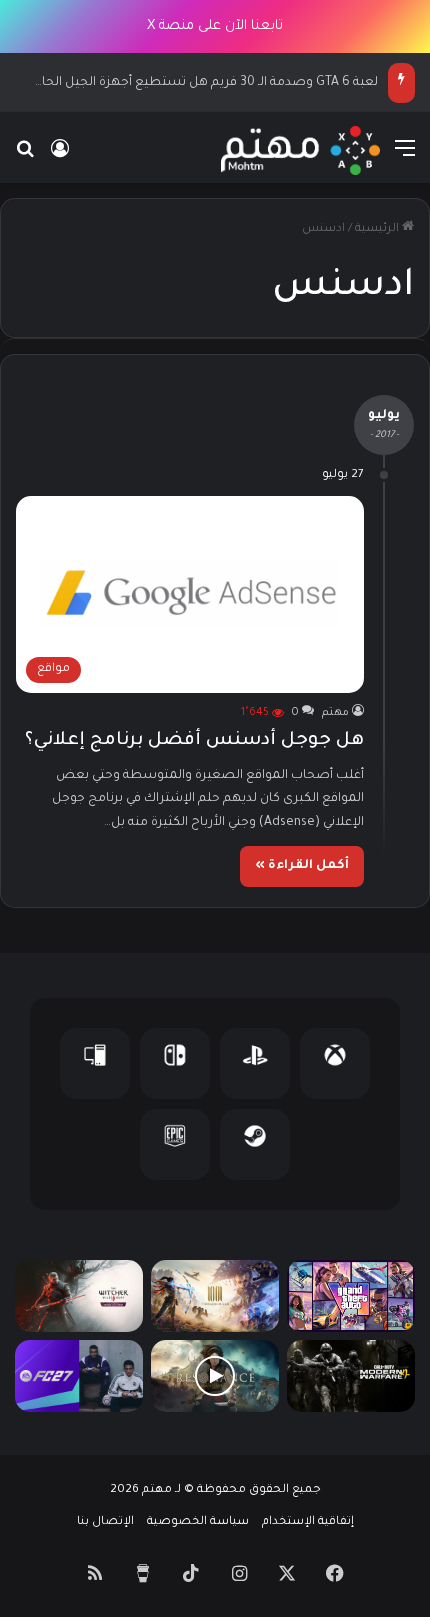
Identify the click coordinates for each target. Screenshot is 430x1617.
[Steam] (255, 1144)
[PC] (95, 1063)
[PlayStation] (255, 1063)
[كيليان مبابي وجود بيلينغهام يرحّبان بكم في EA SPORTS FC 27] (79, 1376)
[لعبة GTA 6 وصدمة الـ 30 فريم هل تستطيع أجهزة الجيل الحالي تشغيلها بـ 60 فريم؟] (351, 1296)
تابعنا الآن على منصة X (215, 26)
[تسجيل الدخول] (60, 158)
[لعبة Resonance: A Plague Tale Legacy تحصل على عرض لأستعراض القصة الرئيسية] (215, 1376)
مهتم (335, 713)
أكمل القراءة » (302, 866)
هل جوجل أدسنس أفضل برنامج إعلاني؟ (194, 741)
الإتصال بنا (105, 1522)
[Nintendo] (175, 1063)
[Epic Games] (175, 1144)
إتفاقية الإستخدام (308, 1522)
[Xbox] (335, 1063)
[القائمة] (405, 158)
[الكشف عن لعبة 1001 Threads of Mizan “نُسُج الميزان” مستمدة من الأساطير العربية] (215, 1296)
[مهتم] (300, 150)
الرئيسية (378, 229)
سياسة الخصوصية (198, 1522)
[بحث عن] (25, 158)
